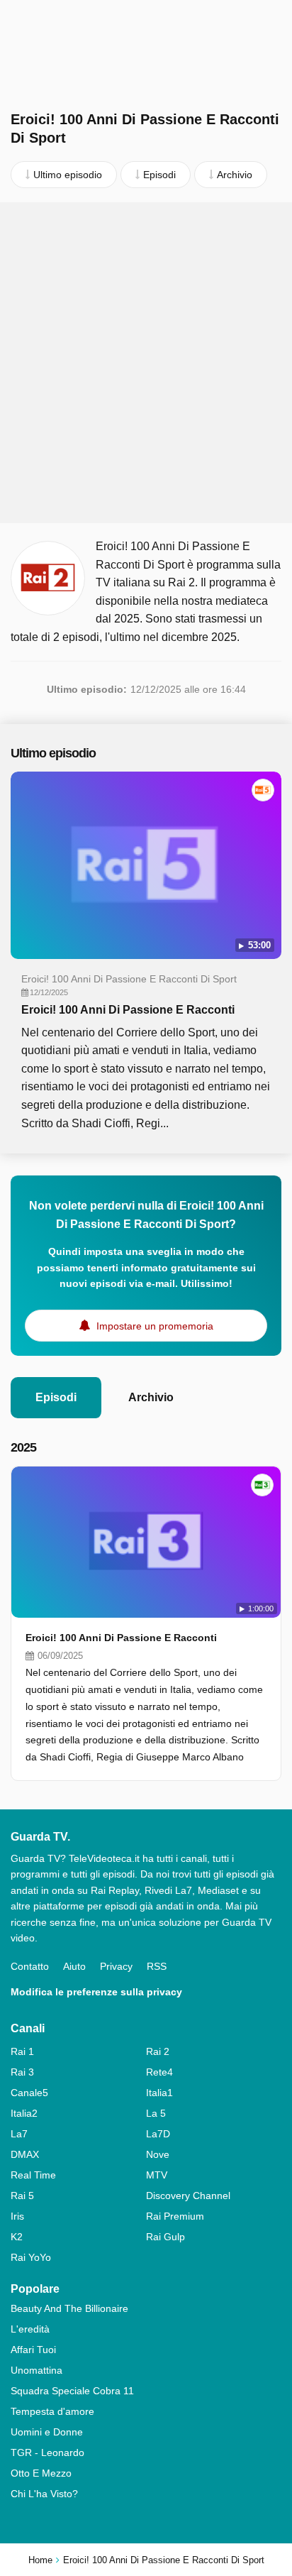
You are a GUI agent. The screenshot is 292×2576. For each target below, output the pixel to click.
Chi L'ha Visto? (44, 2494)
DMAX (25, 2154)
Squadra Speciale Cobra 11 (72, 2391)
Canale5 (29, 2093)
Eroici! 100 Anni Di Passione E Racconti (128, 1010)
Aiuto (74, 1966)
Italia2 (24, 2113)
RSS (157, 1966)
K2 (17, 2237)
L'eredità (30, 2329)
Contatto (30, 1966)
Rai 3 (22, 2072)
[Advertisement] (146, 363)
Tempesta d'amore (52, 2411)
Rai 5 (22, 2196)
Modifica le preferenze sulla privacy (96, 1992)
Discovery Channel (188, 2196)
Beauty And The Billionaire (69, 2308)
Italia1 (159, 2093)
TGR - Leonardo (47, 2452)
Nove (158, 2154)
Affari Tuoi (33, 2350)
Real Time (33, 2175)
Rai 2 (158, 2051)
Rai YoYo (31, 2257)
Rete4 (159, 2072)
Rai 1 (22, 2051)
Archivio (151, 1397)
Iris (17, 2216)
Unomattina (36, 2370)
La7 (19, 2134)
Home (40, 2560)
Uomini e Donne (47, 2432)
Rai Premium (175, 2216)
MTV (157, 2175)
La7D (158, 2134)
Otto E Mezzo (41, 2473)
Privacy (116, 1966)
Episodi (56, 1397)
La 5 (156, 2113)
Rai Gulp (165, 2237)
